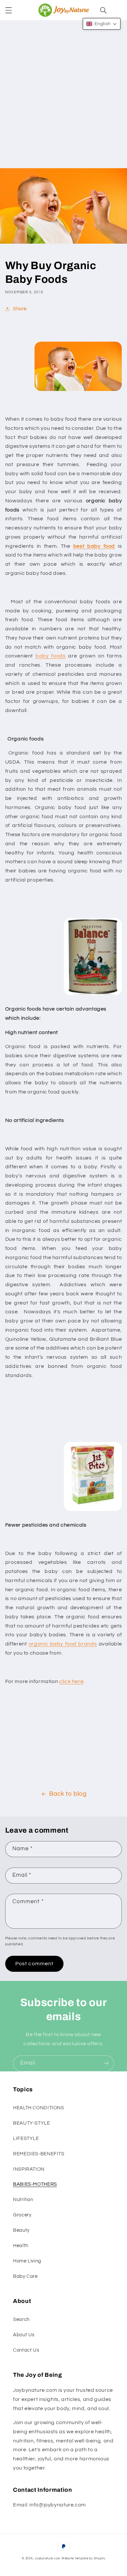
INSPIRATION (29, 2169)
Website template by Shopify (83, 2559)
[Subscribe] (106, 2063)
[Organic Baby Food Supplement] (93, 1511)
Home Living (27, 2261)
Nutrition (23, 2200)
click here (71, 1681)
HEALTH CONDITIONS (39, 2108)
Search (21, 2319)
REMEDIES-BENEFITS (39, 2154)
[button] (8, 10)
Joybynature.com (48, 2559)
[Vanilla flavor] (93, 995)
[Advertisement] (63, 101)
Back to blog (68, 1794)
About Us (24, 2335)
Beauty (21, 2230)
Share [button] (20, 309)
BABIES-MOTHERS (35, 2184)
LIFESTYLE (26, 2139)
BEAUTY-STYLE (32, 2123)
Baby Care (25, 2276)
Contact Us (26, 2350)
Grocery (22, 2215)
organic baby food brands (63, 1644)
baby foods (51, 656)
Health (21, 2246)
